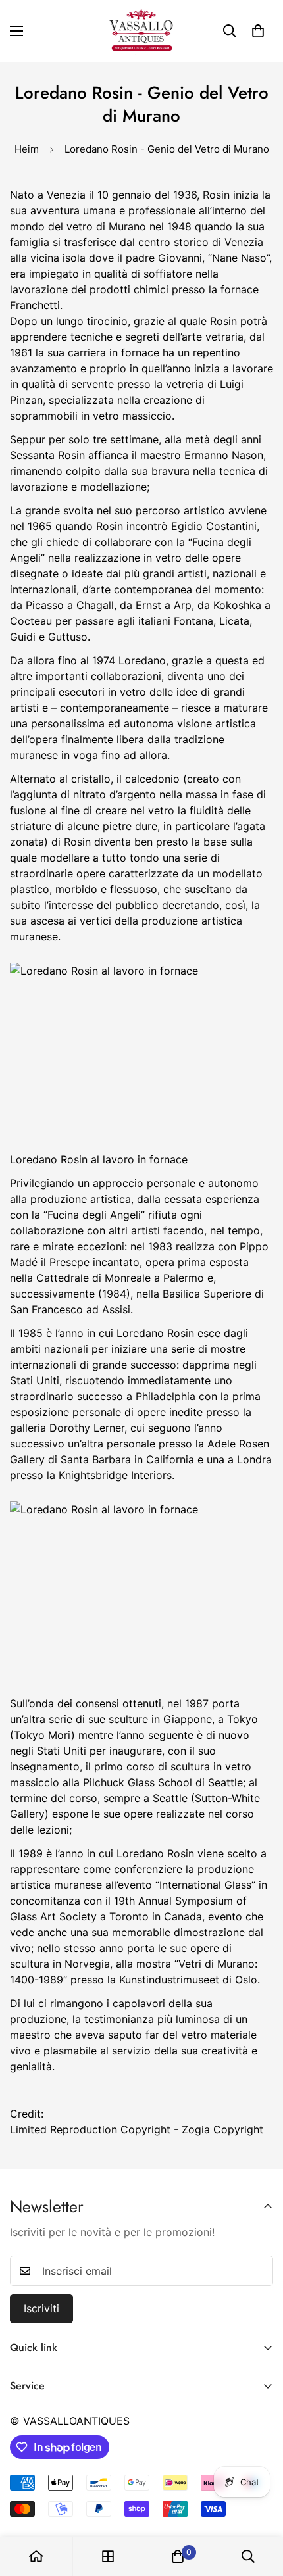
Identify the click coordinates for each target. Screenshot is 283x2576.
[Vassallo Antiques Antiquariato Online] (141, 31)
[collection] (108, 2556)
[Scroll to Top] (259, 2506)
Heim (27, 149)
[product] (36, 2556)
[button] (258, 31)
